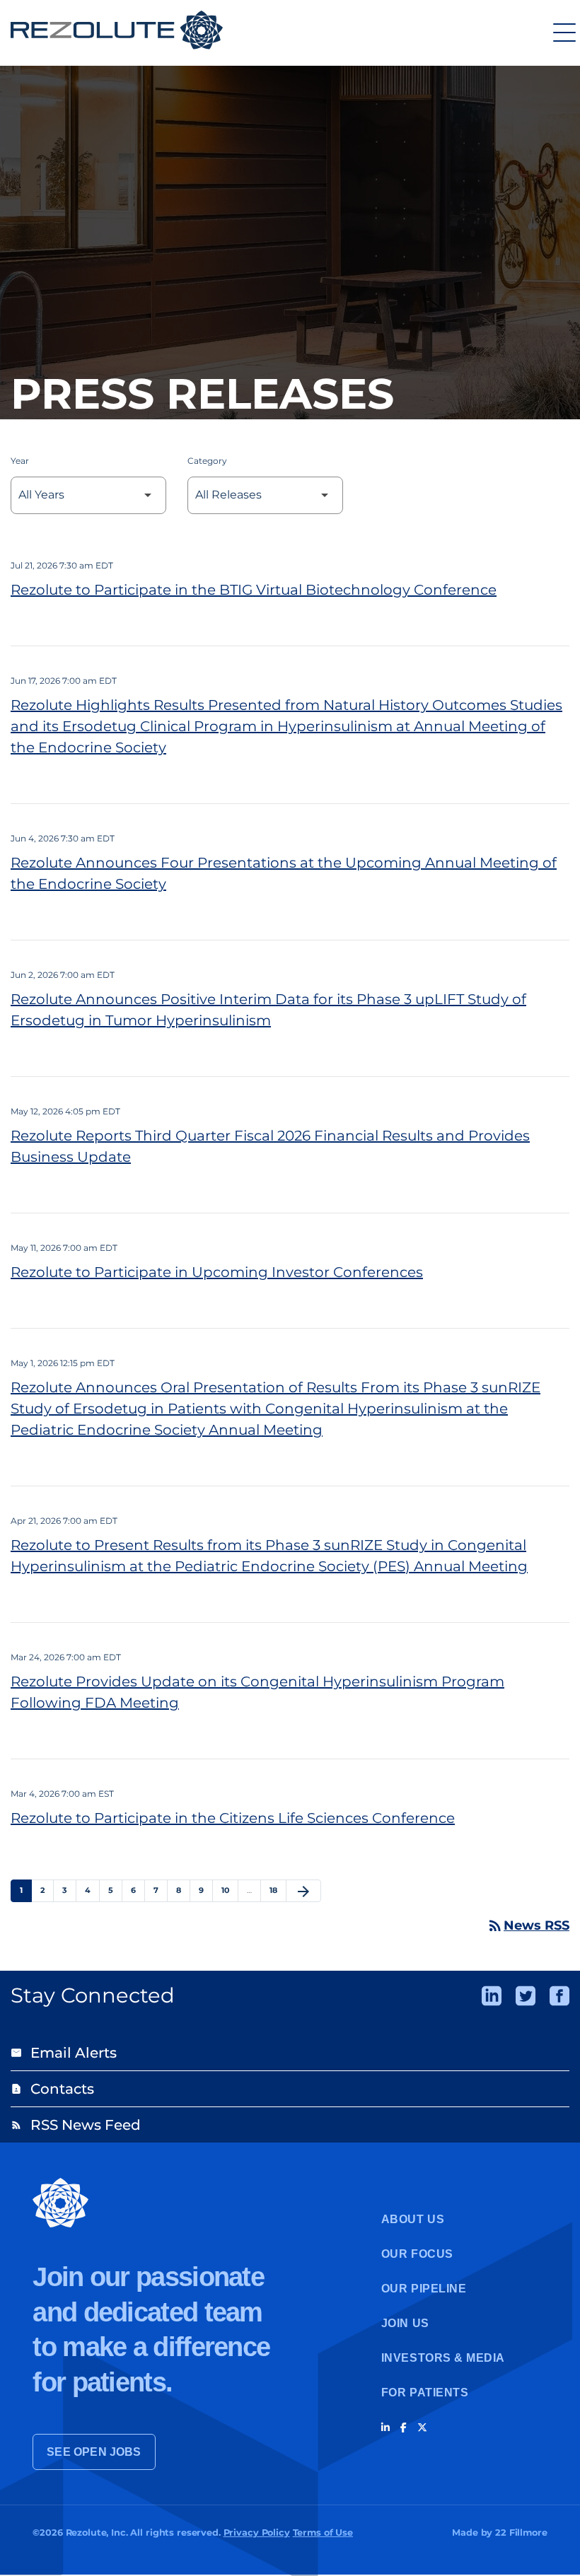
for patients (425, 2393)
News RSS (528, 1925)
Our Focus (417, 2254)
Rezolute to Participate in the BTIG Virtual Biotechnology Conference (254, 590)
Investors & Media (443, 2358)
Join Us (405, 2323)
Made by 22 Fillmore (499, 2533)
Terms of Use (323, 2533)
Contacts (52, 2089)
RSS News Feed (76, 2125)
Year (20, 461)
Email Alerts (64, 2053)
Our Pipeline (424, 2289)
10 (230, 1890)
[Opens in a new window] (492, 1996)
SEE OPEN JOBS (94, 2452)
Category (207, 461)
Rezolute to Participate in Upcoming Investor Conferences (217, 1272)
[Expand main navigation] (562, 32)
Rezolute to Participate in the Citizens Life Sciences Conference (233, 1818)
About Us (413, 2219)
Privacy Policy (257, 2533)
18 (278, 1890)
